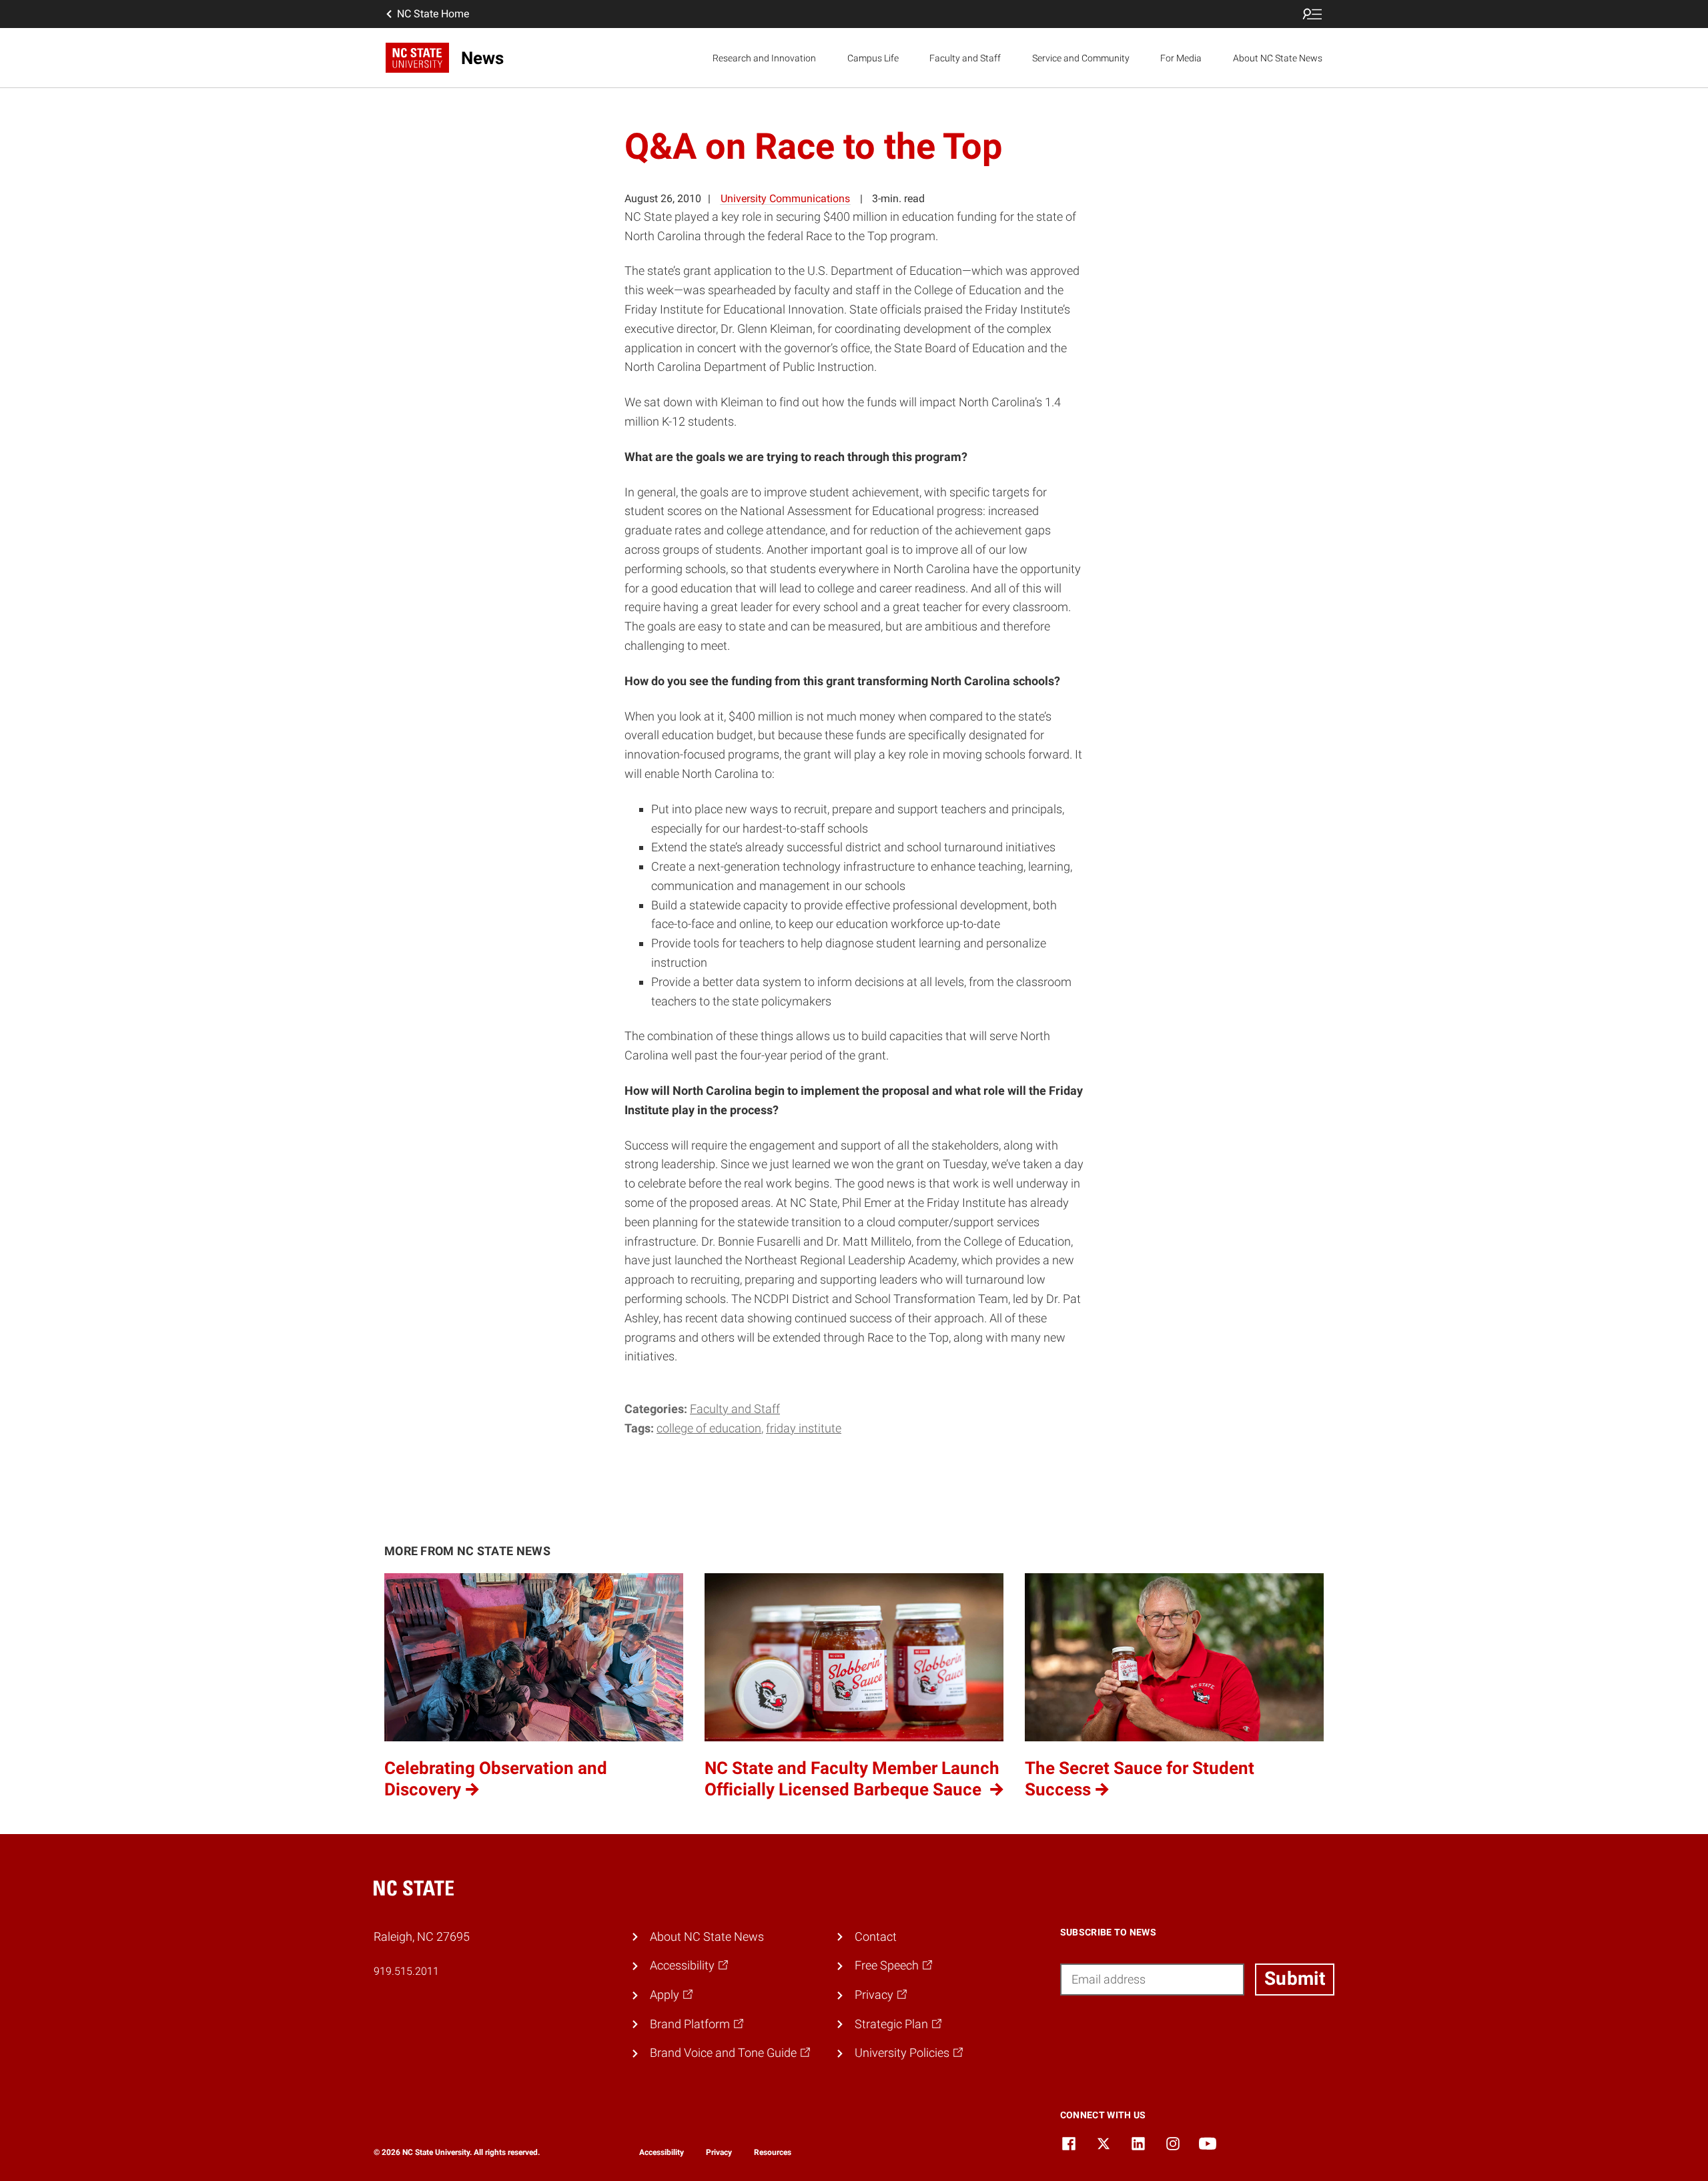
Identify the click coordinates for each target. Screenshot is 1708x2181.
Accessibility (662, 2152)
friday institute (804, 1428)
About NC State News (1278, 58)
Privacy (719, 2152)
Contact (876, 1936)
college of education (709, 1428)
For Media (1181, 58)
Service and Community (1081, 58)
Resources (773, 2152)
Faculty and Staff (965, 58)
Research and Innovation (764, 58)
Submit (1295, 1979)
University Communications (785, 198)
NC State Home (433, 14)
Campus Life (873, 58)
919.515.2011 (406, 1971)
